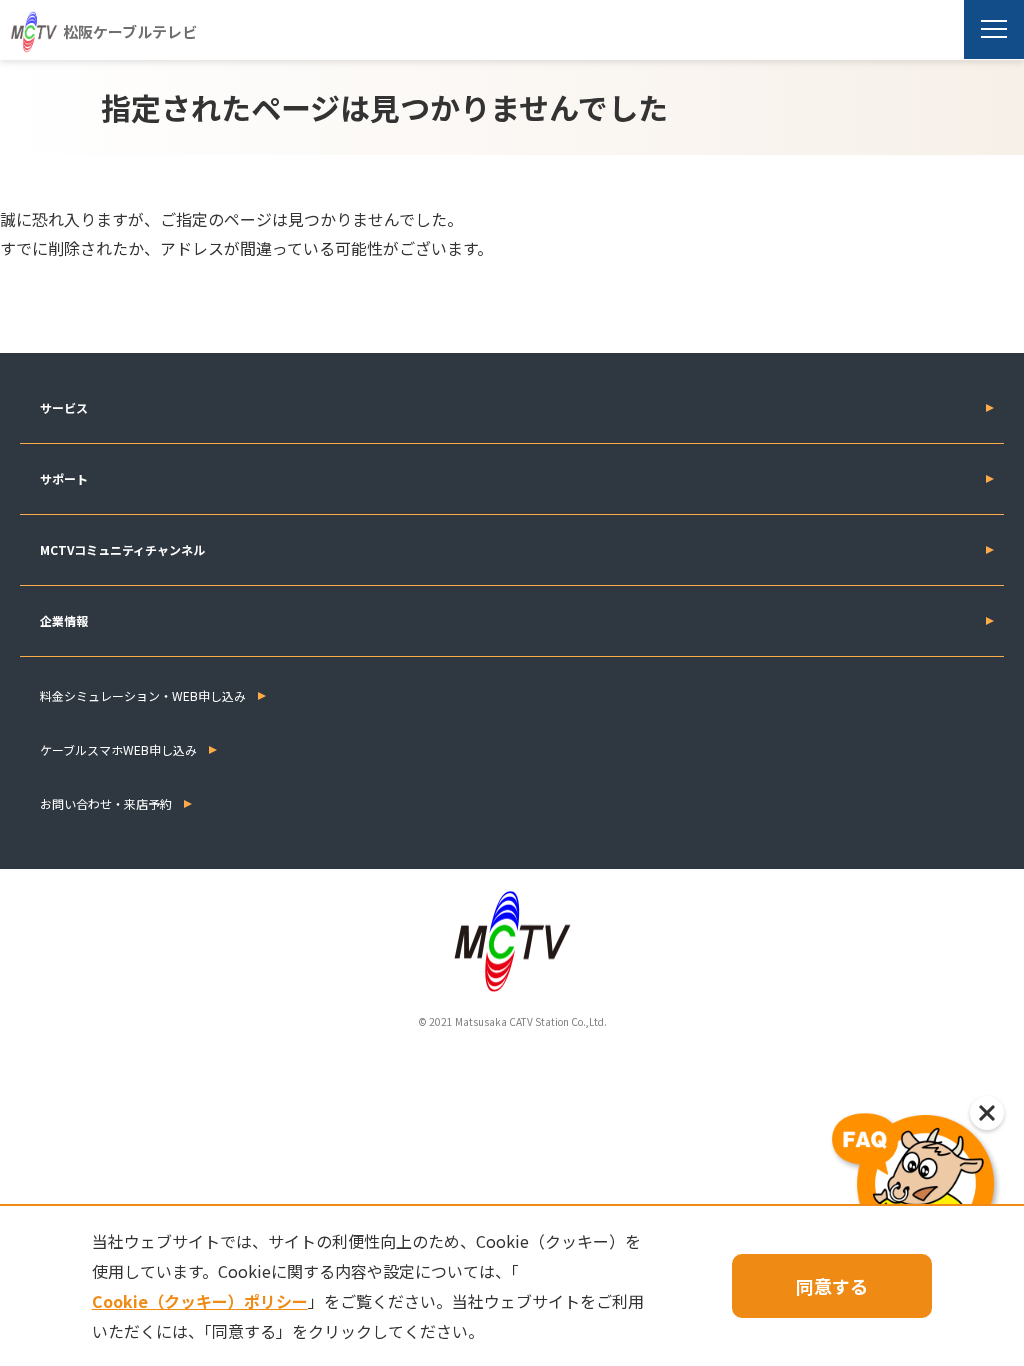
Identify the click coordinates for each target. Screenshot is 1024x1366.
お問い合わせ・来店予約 (106, 803)
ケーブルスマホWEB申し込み (118, 749)
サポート (64, 478)
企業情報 (64, 620)
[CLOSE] (987, 1113)
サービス (64, 407)
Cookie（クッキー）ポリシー (200, 1301)
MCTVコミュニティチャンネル (122, 549)
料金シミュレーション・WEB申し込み (143, 695)
